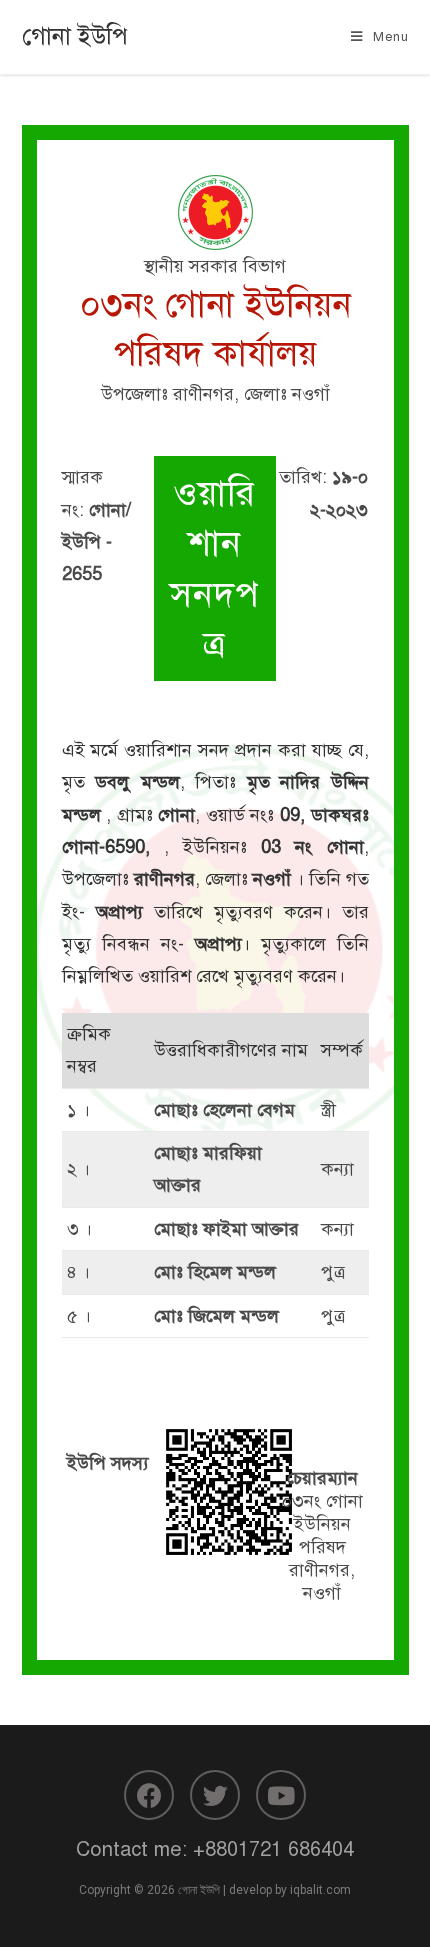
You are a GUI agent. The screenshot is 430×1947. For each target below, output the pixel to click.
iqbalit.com (320, 1890)
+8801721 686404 (273, 1849)
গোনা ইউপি (75, 36)
